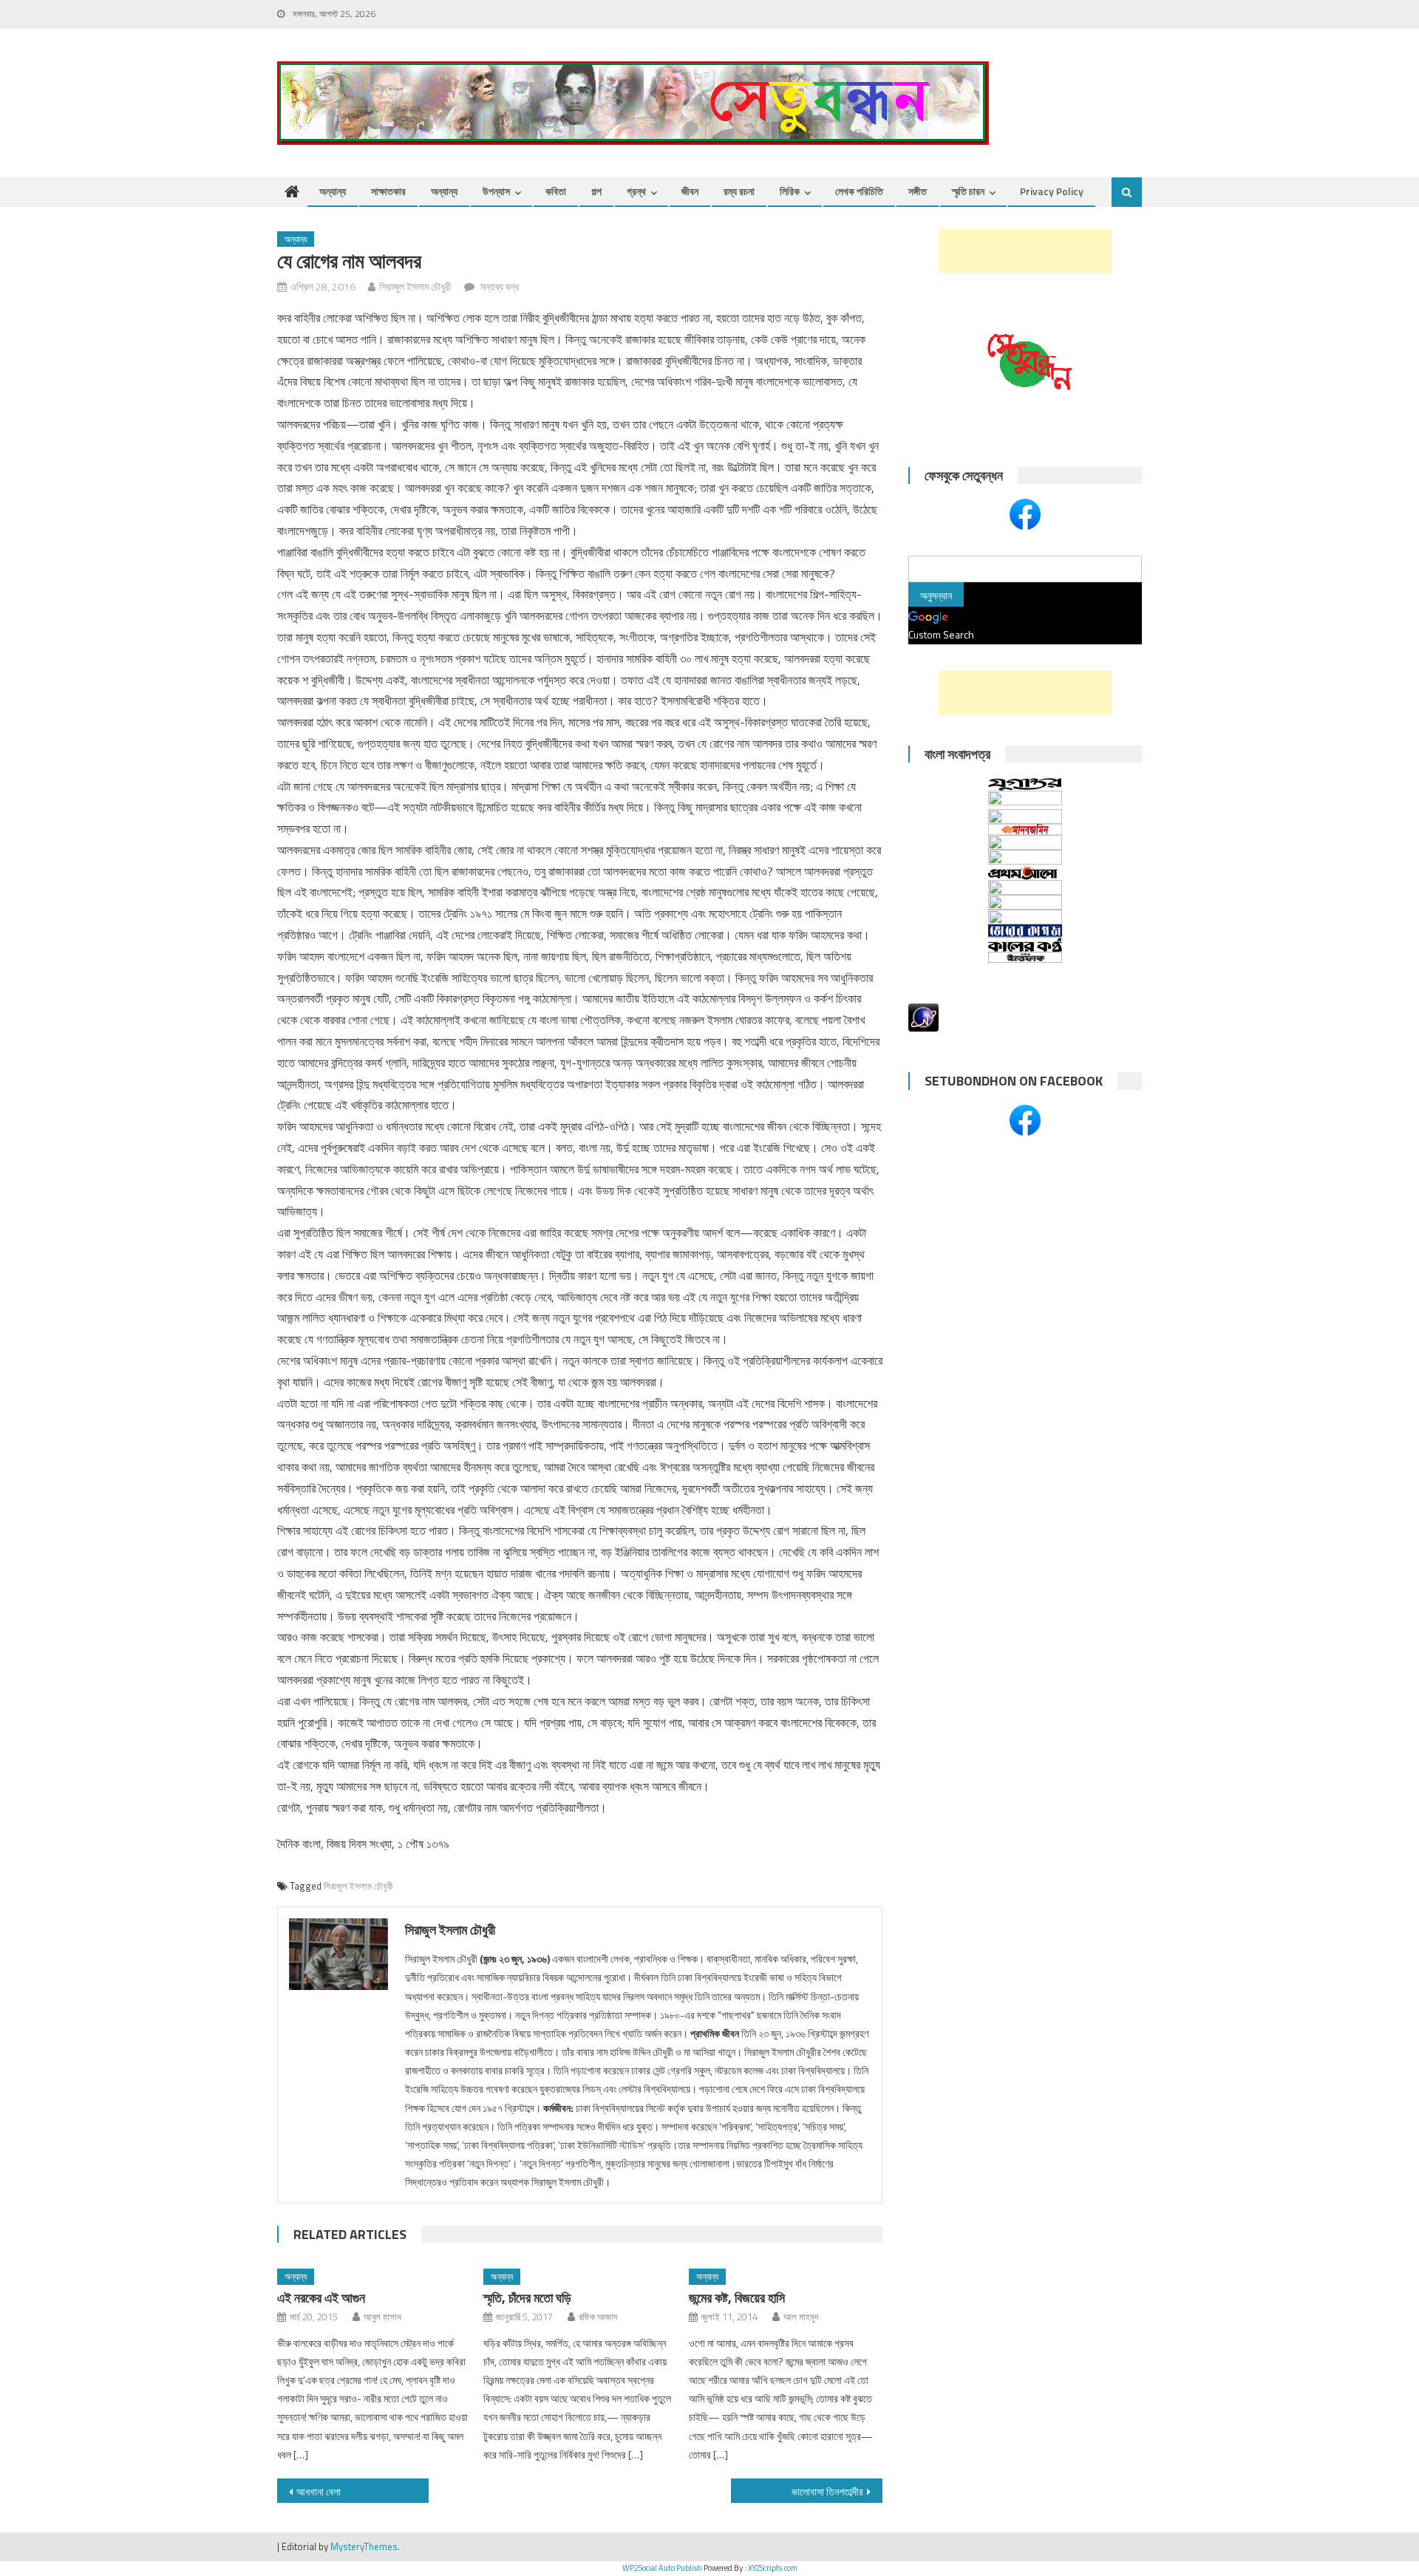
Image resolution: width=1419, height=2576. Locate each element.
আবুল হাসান (382, 2317)
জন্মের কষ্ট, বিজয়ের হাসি (737, 2298)
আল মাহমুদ (801, 2317)
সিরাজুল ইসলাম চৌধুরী (415, 286)
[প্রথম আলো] (1025, 872)
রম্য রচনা (739, 191)
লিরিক (790, 191)
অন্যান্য (333, 191)
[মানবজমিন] (1025, 829)
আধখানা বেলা (319, 2491)
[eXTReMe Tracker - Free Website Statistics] (923, 1016)
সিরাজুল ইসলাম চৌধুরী (358, 1886)
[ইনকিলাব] (1025, 842)
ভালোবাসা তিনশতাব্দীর (827, 2491)
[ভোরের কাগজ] (1025, 931)
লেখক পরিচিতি (859, 191)
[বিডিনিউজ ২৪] (1025, 917)
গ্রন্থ (636, 191)
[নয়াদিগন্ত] (1025, 902)
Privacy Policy (1052, 191)
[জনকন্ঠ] (1025, 817)
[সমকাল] (1025, 800)
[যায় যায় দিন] (1025, 857)
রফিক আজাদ (598, 2317)
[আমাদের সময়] (1025, 887)
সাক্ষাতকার (388, 191)
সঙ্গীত (918, 191)
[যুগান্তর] (1025, 784)
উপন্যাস (496, 191)
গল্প (596, 191)
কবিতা (556, 191)
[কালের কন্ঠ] (1025, 945)
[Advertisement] (1025, 251)
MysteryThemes (364, 2546)
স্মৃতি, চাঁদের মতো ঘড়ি (527, 2298)
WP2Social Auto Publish (662, 2568)
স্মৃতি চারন (968, 191)
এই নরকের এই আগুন (321, 2298)
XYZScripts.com (773, 2568)
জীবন (690, 191)
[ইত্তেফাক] (1025, 957)
